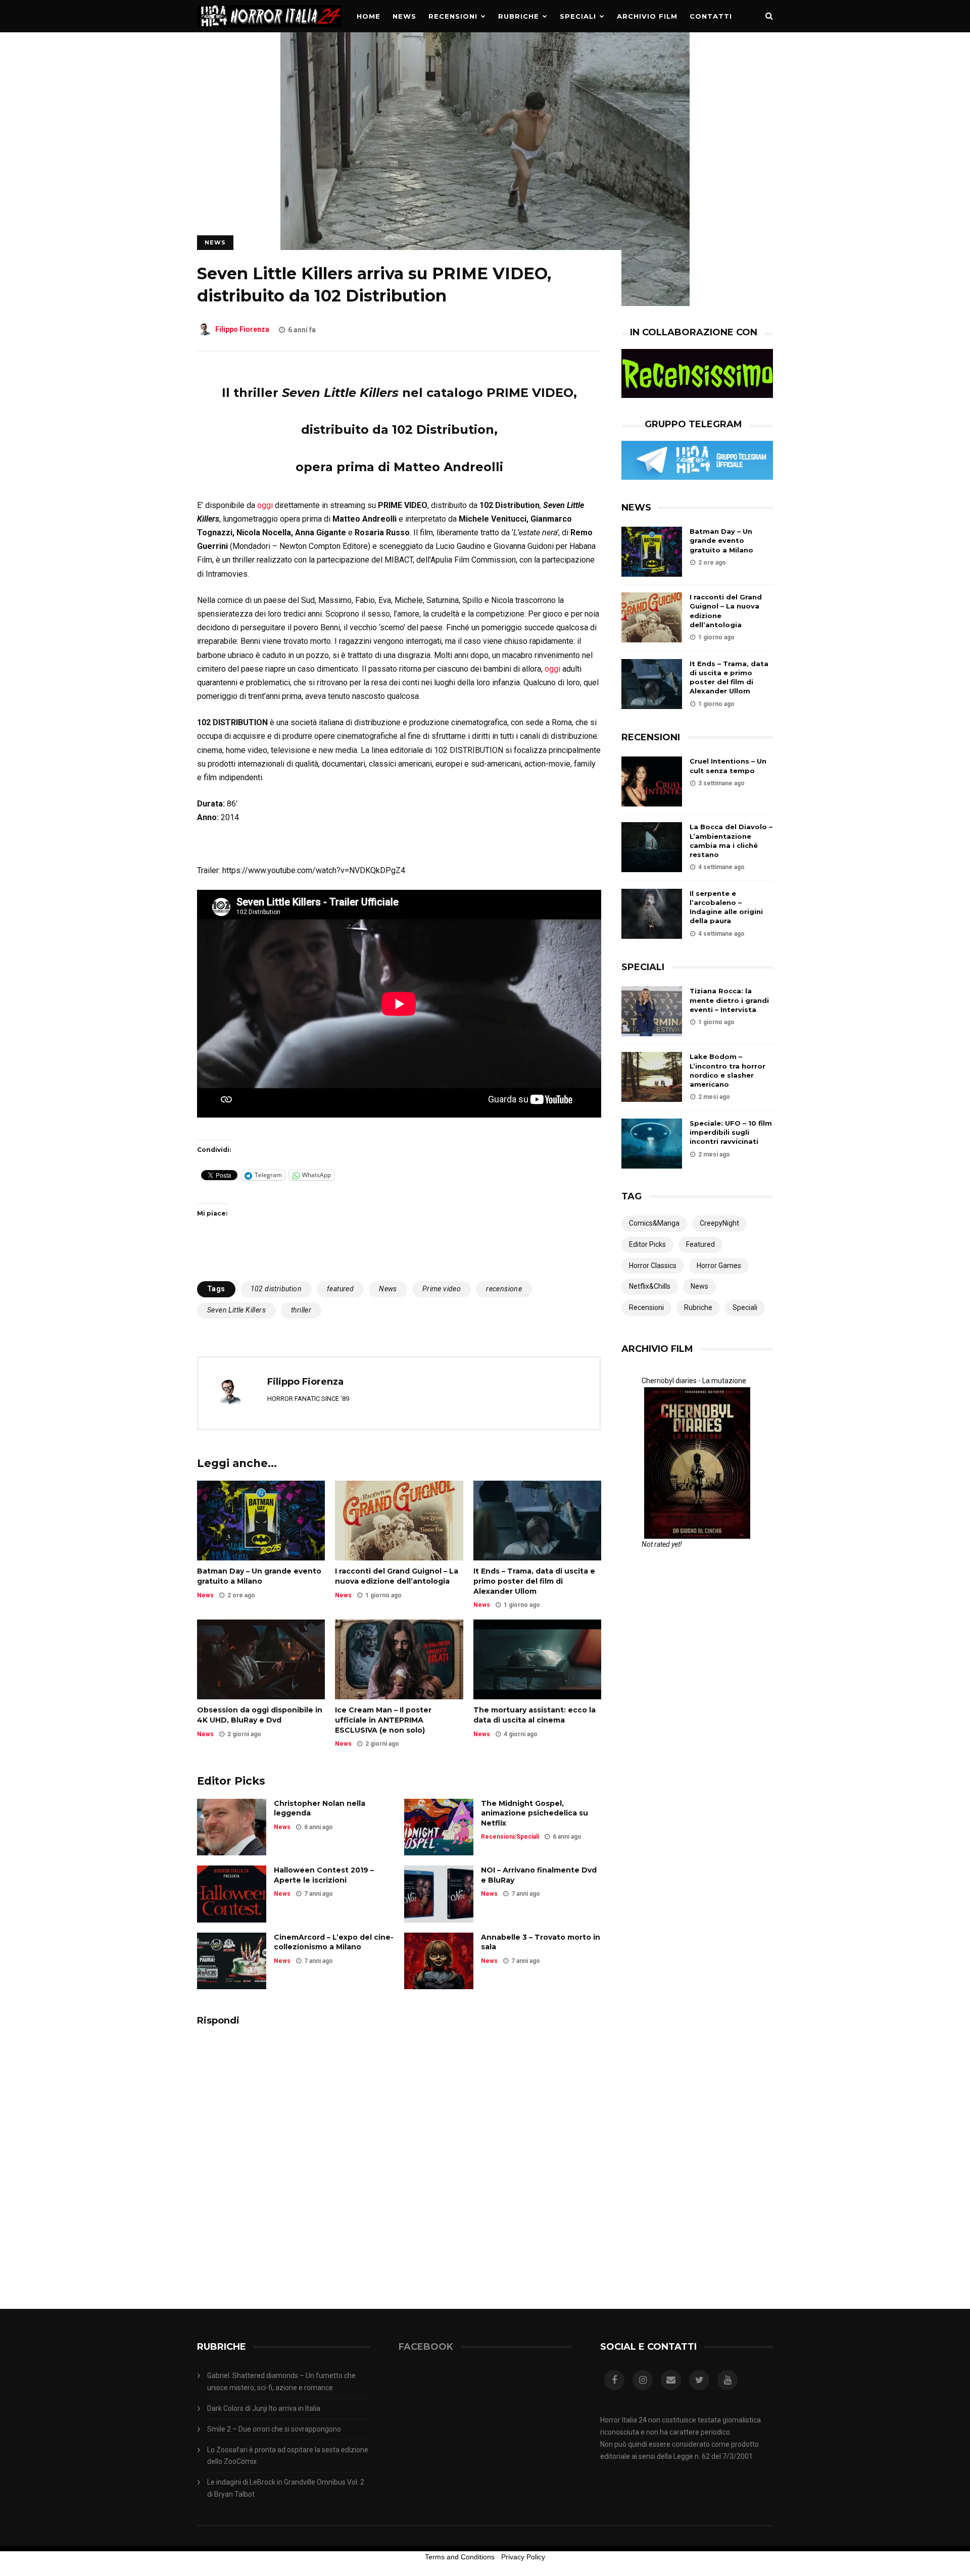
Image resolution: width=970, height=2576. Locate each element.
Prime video (442, 1289)
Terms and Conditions (460, 2557)
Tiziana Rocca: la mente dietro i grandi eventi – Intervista (729, 1000)
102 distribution (276, 1289)
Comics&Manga (654, 1223)
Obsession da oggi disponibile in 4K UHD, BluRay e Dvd (260, 1715)
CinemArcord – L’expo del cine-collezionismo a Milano (334, 1942)
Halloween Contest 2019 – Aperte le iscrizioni (324, 1875)
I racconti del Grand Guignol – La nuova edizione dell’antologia (397, 1576)
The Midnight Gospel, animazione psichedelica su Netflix (535, 1813)
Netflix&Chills (650, 1286)
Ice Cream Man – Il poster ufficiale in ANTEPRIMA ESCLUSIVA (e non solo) (383, 1720)
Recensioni (453, 16)
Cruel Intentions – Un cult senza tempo (728, 766)
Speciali (578, 16)
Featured (700, 1244)
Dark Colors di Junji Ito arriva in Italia (264, 2408)
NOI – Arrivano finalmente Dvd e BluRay (539, 1875)
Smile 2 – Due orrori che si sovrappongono (274, 2429)
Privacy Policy (523, 2557)
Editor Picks (647, 1244)
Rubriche (519, 16)
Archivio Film (647, 16)
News (404, 16)
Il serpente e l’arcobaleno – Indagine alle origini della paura (726, 907)
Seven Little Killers (236, 1310)
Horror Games (719, 1266)
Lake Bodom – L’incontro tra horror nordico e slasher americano (727, 1070)
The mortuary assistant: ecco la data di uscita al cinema (535, 1715)
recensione (504, 1289)
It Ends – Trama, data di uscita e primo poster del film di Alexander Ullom (534, 1581)
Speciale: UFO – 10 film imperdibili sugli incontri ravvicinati (731, 1132)
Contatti (711, 16)
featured (340, 1289)
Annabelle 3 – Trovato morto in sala (541, 1942)
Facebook (426, 2347)
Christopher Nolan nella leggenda (320, 1808)
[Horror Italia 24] (269, 30)
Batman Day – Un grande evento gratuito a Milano (259, 1576)
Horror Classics (653, 1266)
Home (369, 16)
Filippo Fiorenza (242, 330)
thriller (301, 1310)
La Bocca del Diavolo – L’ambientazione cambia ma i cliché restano (731, 841)
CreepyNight (719, 1223)
